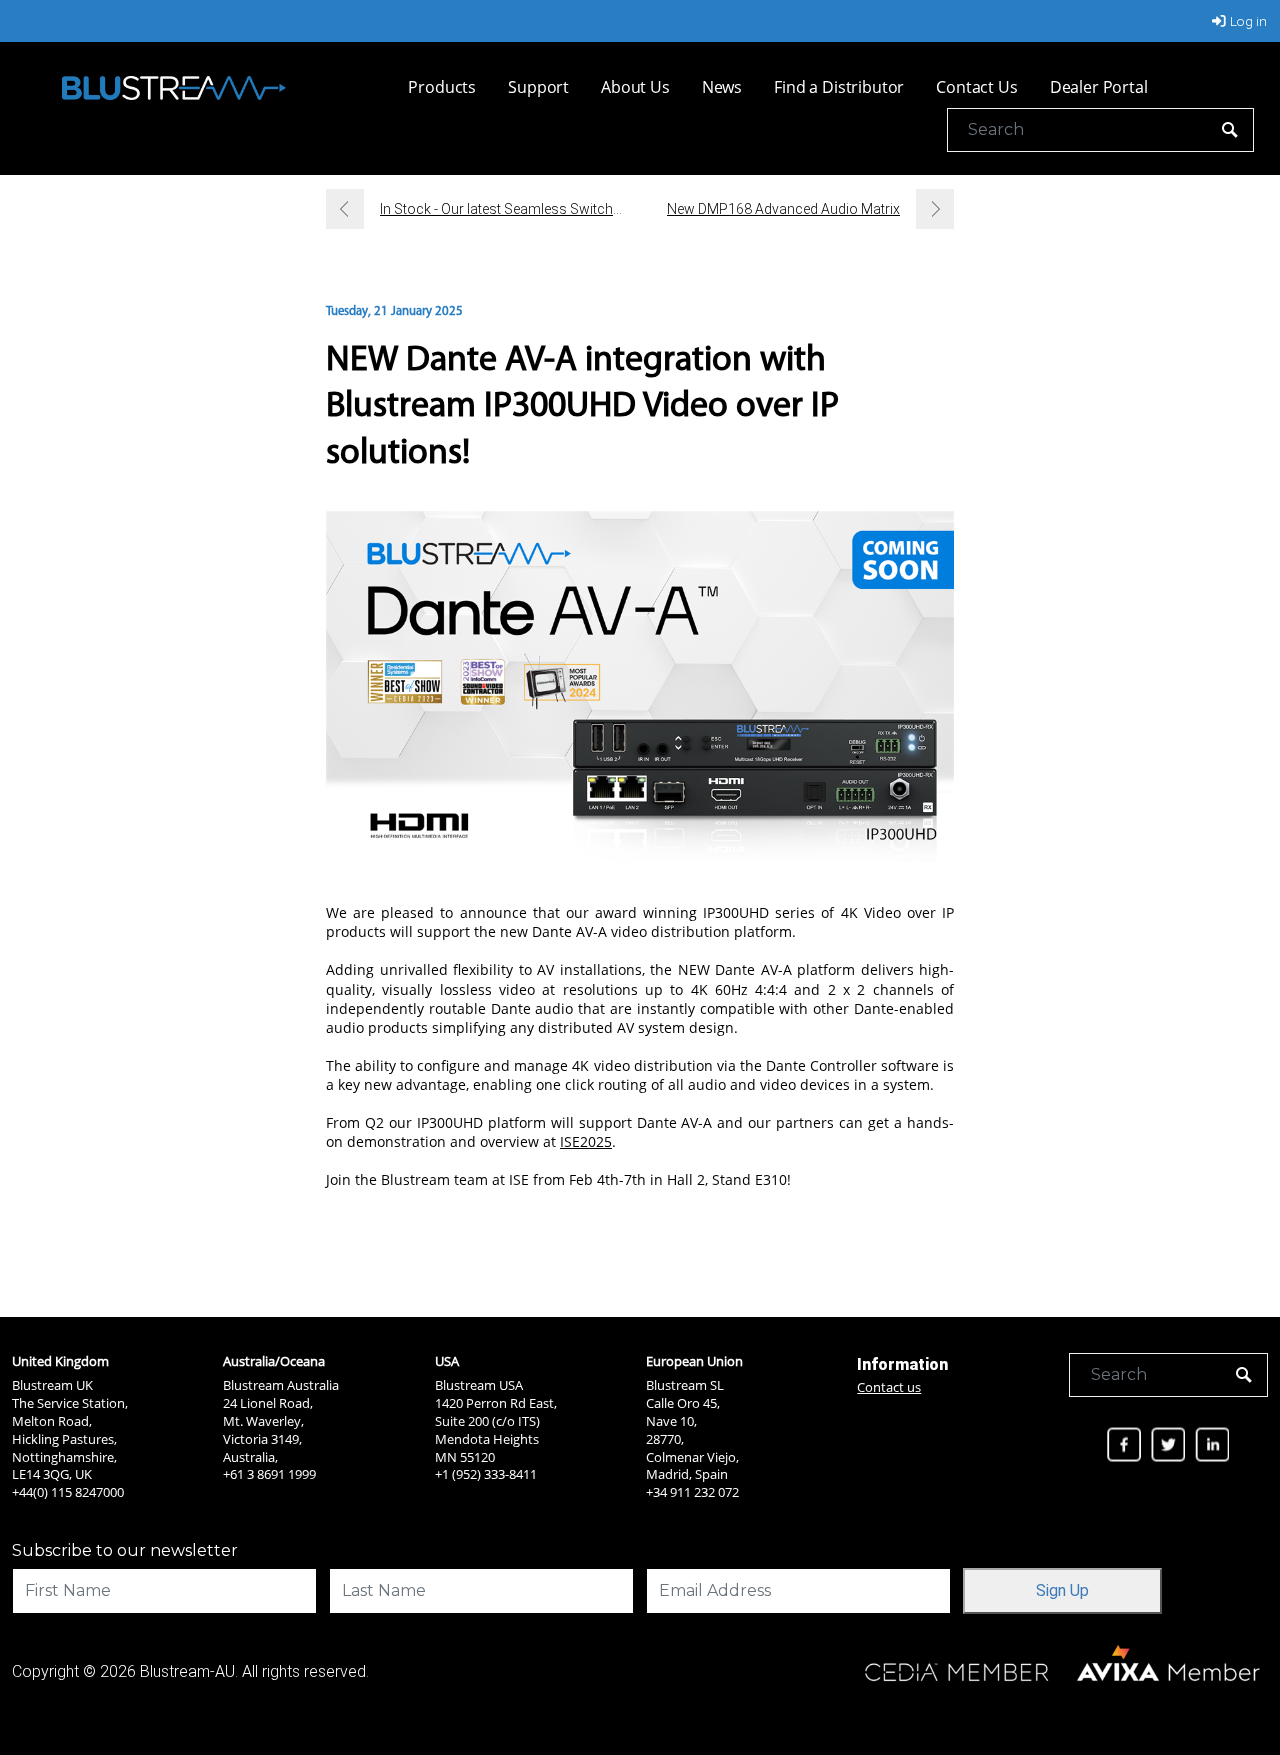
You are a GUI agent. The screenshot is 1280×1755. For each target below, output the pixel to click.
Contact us (889, 1387)
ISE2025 (586, 1141)
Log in (1248, 21)
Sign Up (1062, 1590)
